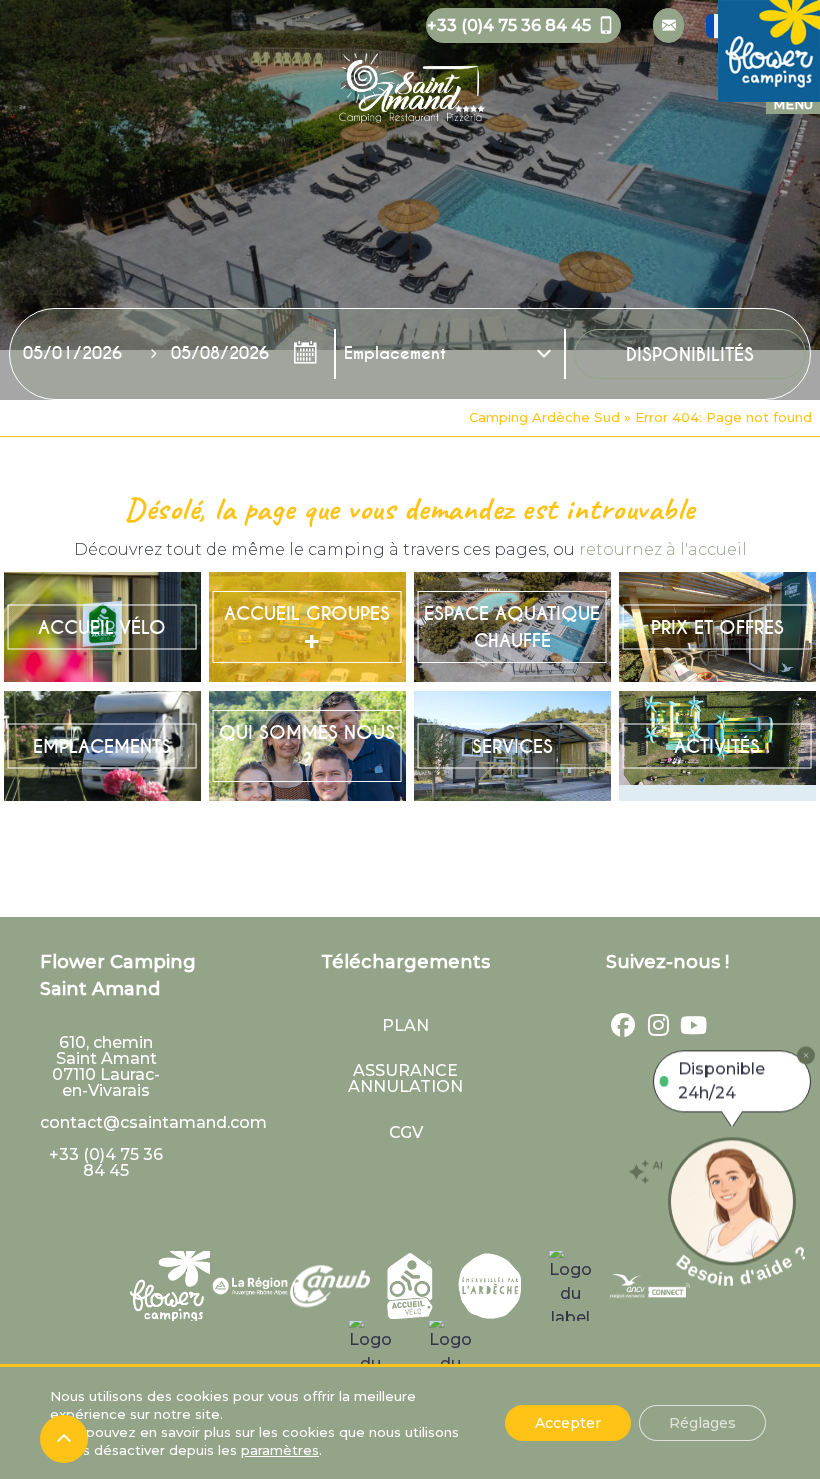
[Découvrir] (170, 1286)
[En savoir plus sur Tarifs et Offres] (717, 627)
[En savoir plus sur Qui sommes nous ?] (307, 746)
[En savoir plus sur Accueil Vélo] (102, 627)
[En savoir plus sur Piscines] (512, 627)
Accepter (568, 1423)
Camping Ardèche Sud (544, 417)
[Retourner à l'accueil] (410, 75)
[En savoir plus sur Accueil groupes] (307, 627)
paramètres (280, 1450)
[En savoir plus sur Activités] (717, 746)
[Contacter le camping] (668, 25)
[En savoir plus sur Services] (512, 746)
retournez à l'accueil (663, 549)
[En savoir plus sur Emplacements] (102, 746)
